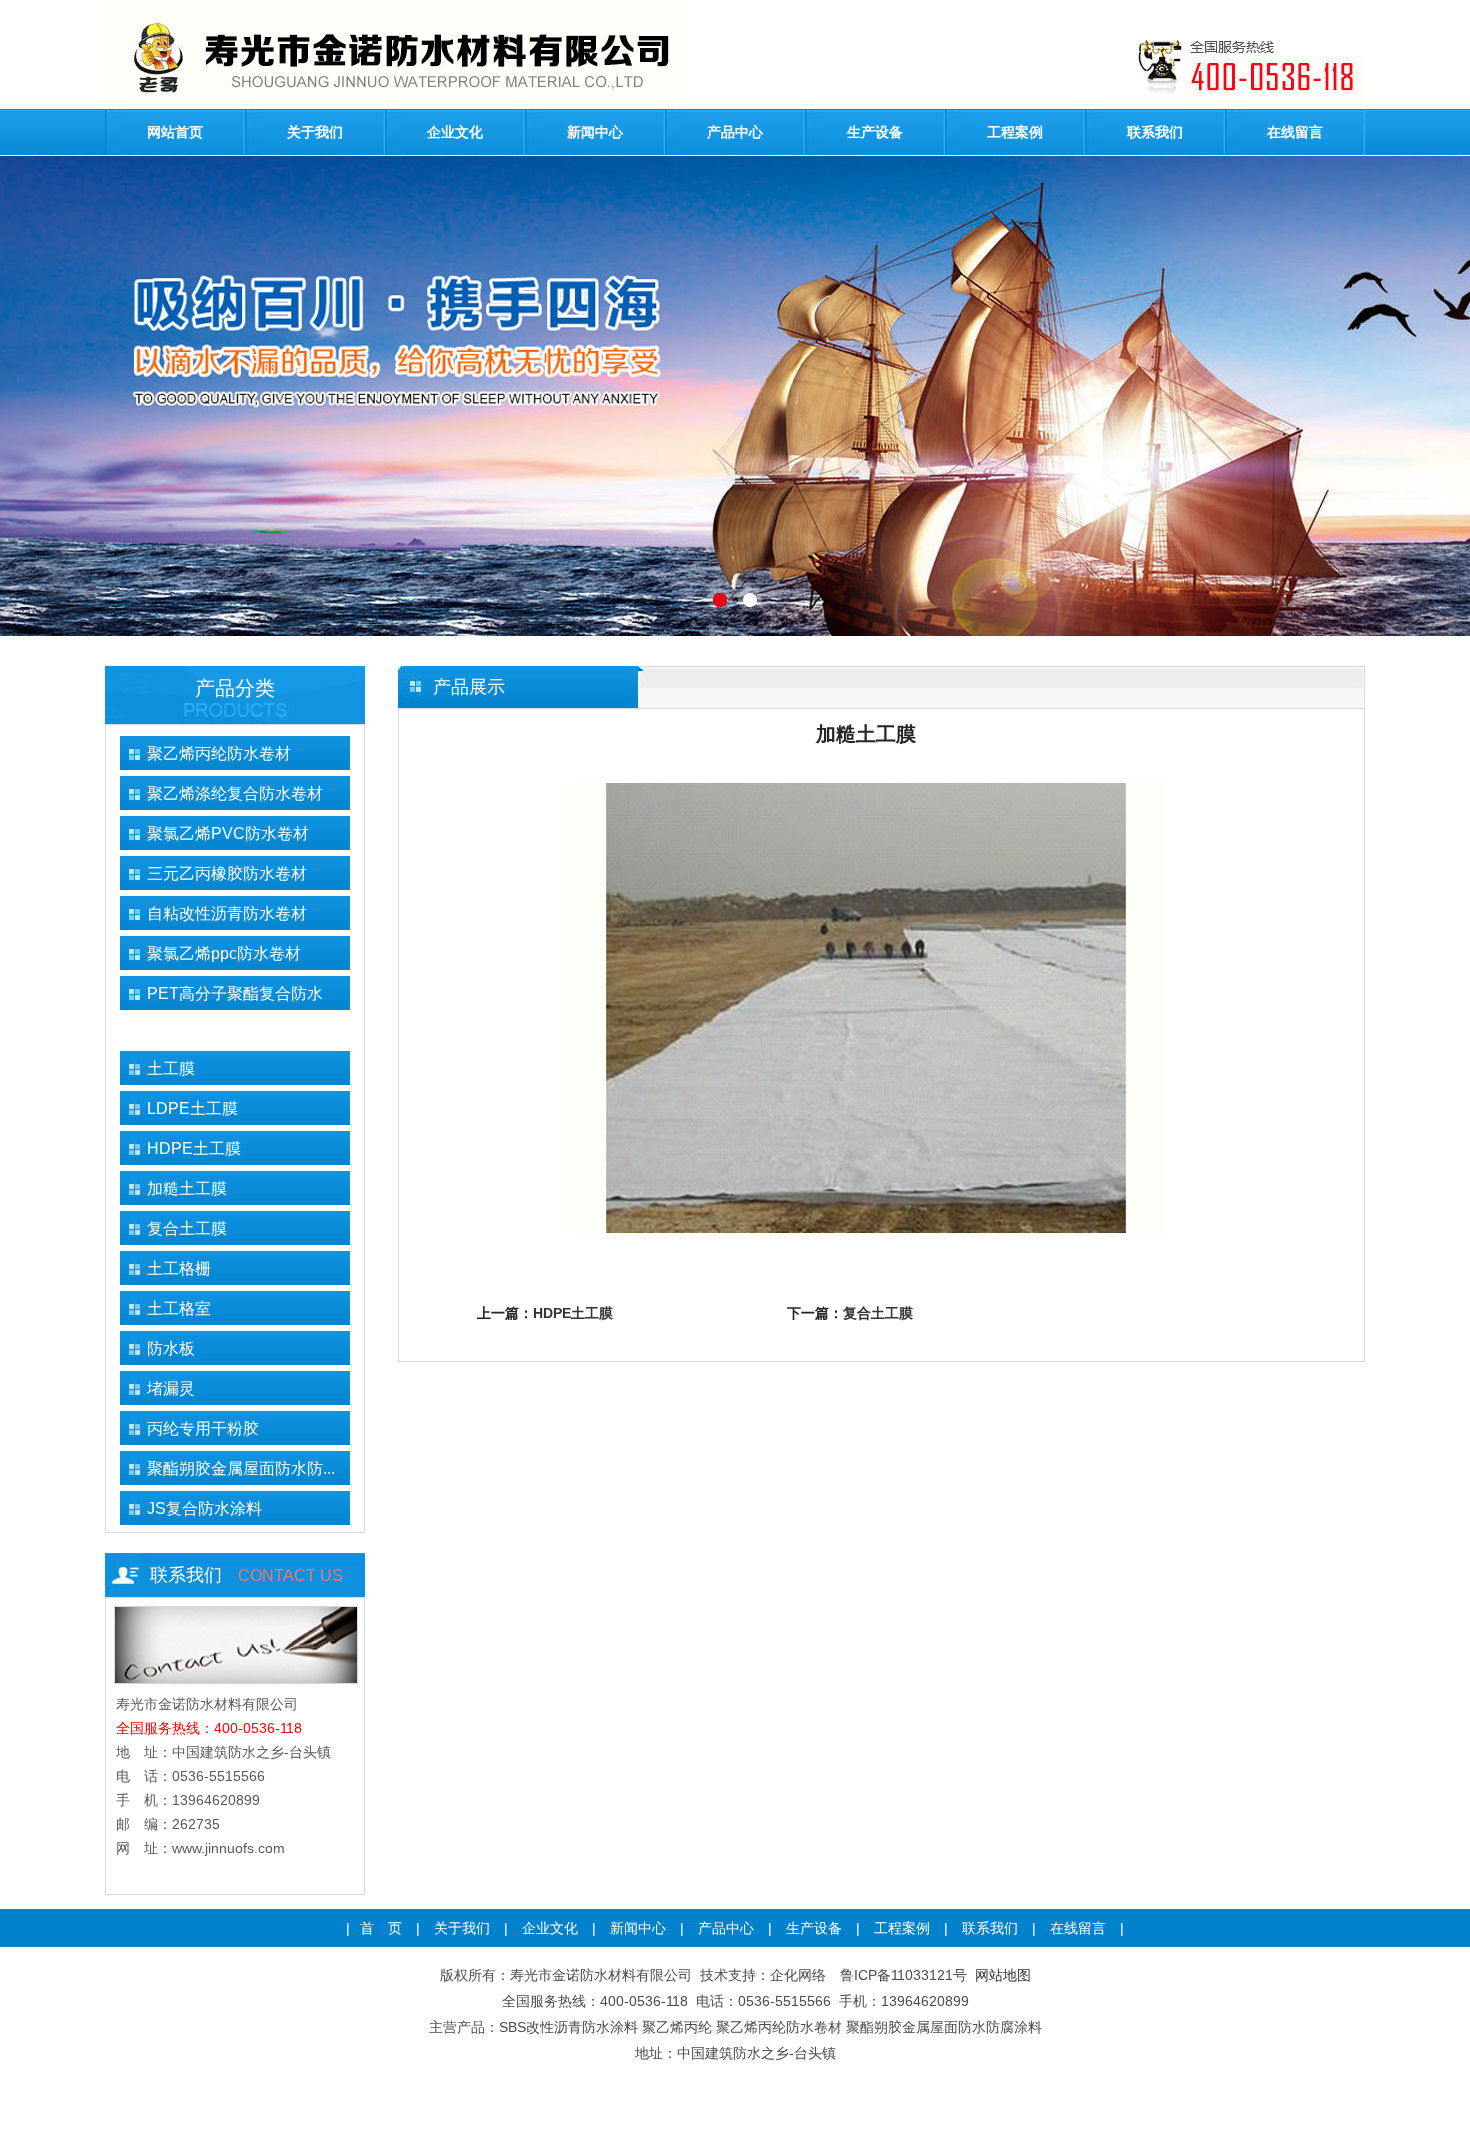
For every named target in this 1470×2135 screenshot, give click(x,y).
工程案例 (1015, 132)
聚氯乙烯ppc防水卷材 (224, 953)
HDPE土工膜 (194, 1148)
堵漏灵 (171, 1388)
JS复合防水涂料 (204, 1508)
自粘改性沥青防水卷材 (227, 913)
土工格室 (179, 1308)
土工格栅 (179, 1268)
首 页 (381, 1928)
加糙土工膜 (187, 1188)
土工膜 (171, 1068)
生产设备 (875, 132)
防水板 (171, 1348)
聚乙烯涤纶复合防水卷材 (235, 793)
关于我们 (315, 132)
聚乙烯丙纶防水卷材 (219, 753)
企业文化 (455, 132)
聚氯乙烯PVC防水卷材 (228, 833)
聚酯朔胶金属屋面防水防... (241, 1468)
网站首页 (175, 132)
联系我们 (1155, 132)
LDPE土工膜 (192, 1108)
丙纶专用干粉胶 (203, 1428)
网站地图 (1003, 1975)
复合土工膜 (187, 1228)
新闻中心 (595, 132)
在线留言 (1295, 132)
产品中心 (735, 132)
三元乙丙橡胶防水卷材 (227, 873)
